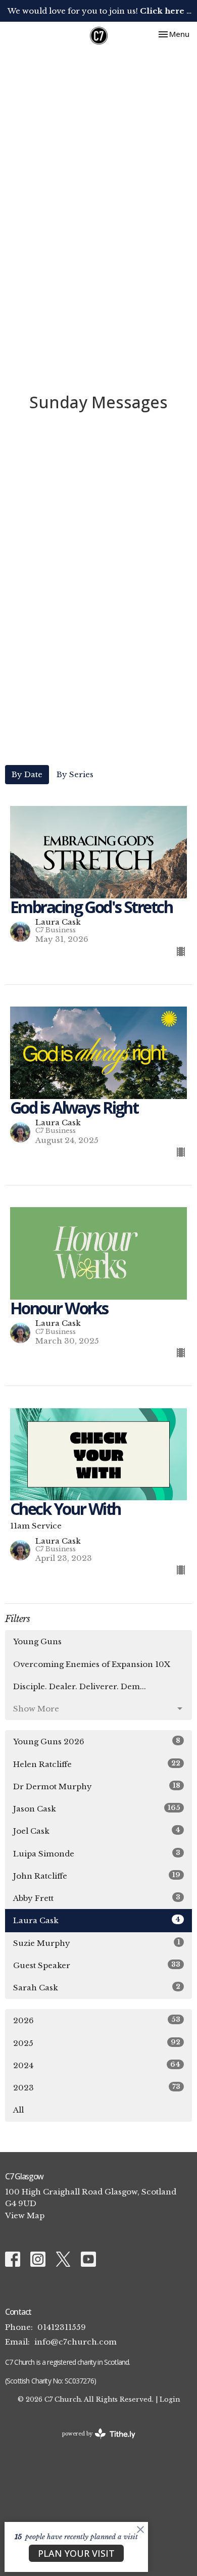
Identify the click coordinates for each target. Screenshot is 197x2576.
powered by (94, 2442)
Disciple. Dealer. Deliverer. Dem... (80, 1686)
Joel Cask (97, 1831)
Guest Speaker (97, 1965)
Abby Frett (97, 1898)
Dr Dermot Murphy (97, 1786)
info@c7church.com (76, 2342)
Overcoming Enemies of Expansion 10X (92, 1664)
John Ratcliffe (97, 1876)
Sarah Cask (97, 1987)
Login (170, 2399)
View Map (25, 2215)
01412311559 (62, 2327)
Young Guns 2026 (97, 1741)
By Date (27, 774)
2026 (97, 2020)
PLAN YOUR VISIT (76, 2553)
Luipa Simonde (97, 1853)
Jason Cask (97, 1808)
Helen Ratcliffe (97, 1764)
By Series (75, 774)
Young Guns (37, 1641)
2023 (97, 2087)
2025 (97, 2043)
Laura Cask (97, 1920)
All (18, 2110)
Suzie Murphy (97, 1943)
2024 (97, 2065)
